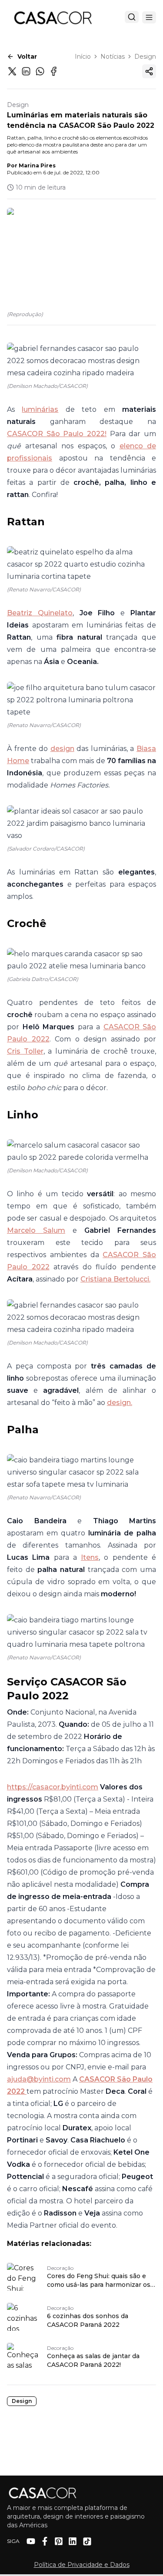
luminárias (40, 409)
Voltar (27, 57)
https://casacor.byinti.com (53, 1787)
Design (145, 57)
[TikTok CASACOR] (87, 2541)
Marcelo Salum (36, 1230)
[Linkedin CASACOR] (73, 2541)
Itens (90, 1557)
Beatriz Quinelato (40, 613)
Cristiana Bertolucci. (115, 1279)
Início (83, 57)
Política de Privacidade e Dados (82, 2565)
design (62, 749)
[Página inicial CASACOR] (53, 17)
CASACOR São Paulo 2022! (57, 434)
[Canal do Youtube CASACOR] (31, 2541)
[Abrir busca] (132, 17)
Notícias (113, 57)
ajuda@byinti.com (39, 2079)
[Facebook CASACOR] (45, 2541)
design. (120, 1403)
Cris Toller (25, 1051)
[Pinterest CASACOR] (59, 2541)
